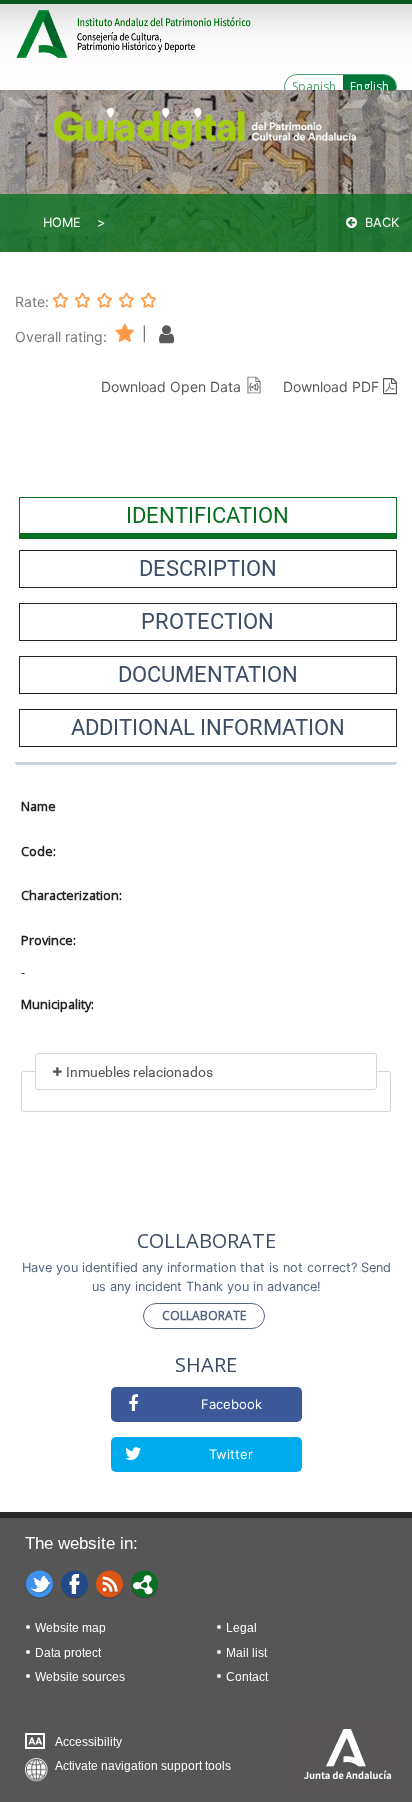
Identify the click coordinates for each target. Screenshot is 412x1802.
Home (62, 222)
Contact (247, 1677)
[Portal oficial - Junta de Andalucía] (45, 31)
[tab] (208, 516)
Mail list (246, 1653)
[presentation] (208, 516)
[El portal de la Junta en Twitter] (40, 1583)
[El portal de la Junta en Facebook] (75, 1583)
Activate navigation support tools (143, 1766)
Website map (70, 1628)
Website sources (80, 1677)
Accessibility (88, 1742)
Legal (241, 1628)
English (369, 86)
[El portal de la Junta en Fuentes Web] (110, 1583)
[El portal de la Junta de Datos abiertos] (145, 1583)
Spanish (314, 86)
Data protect (68, 1653)
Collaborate (204, 1315)
